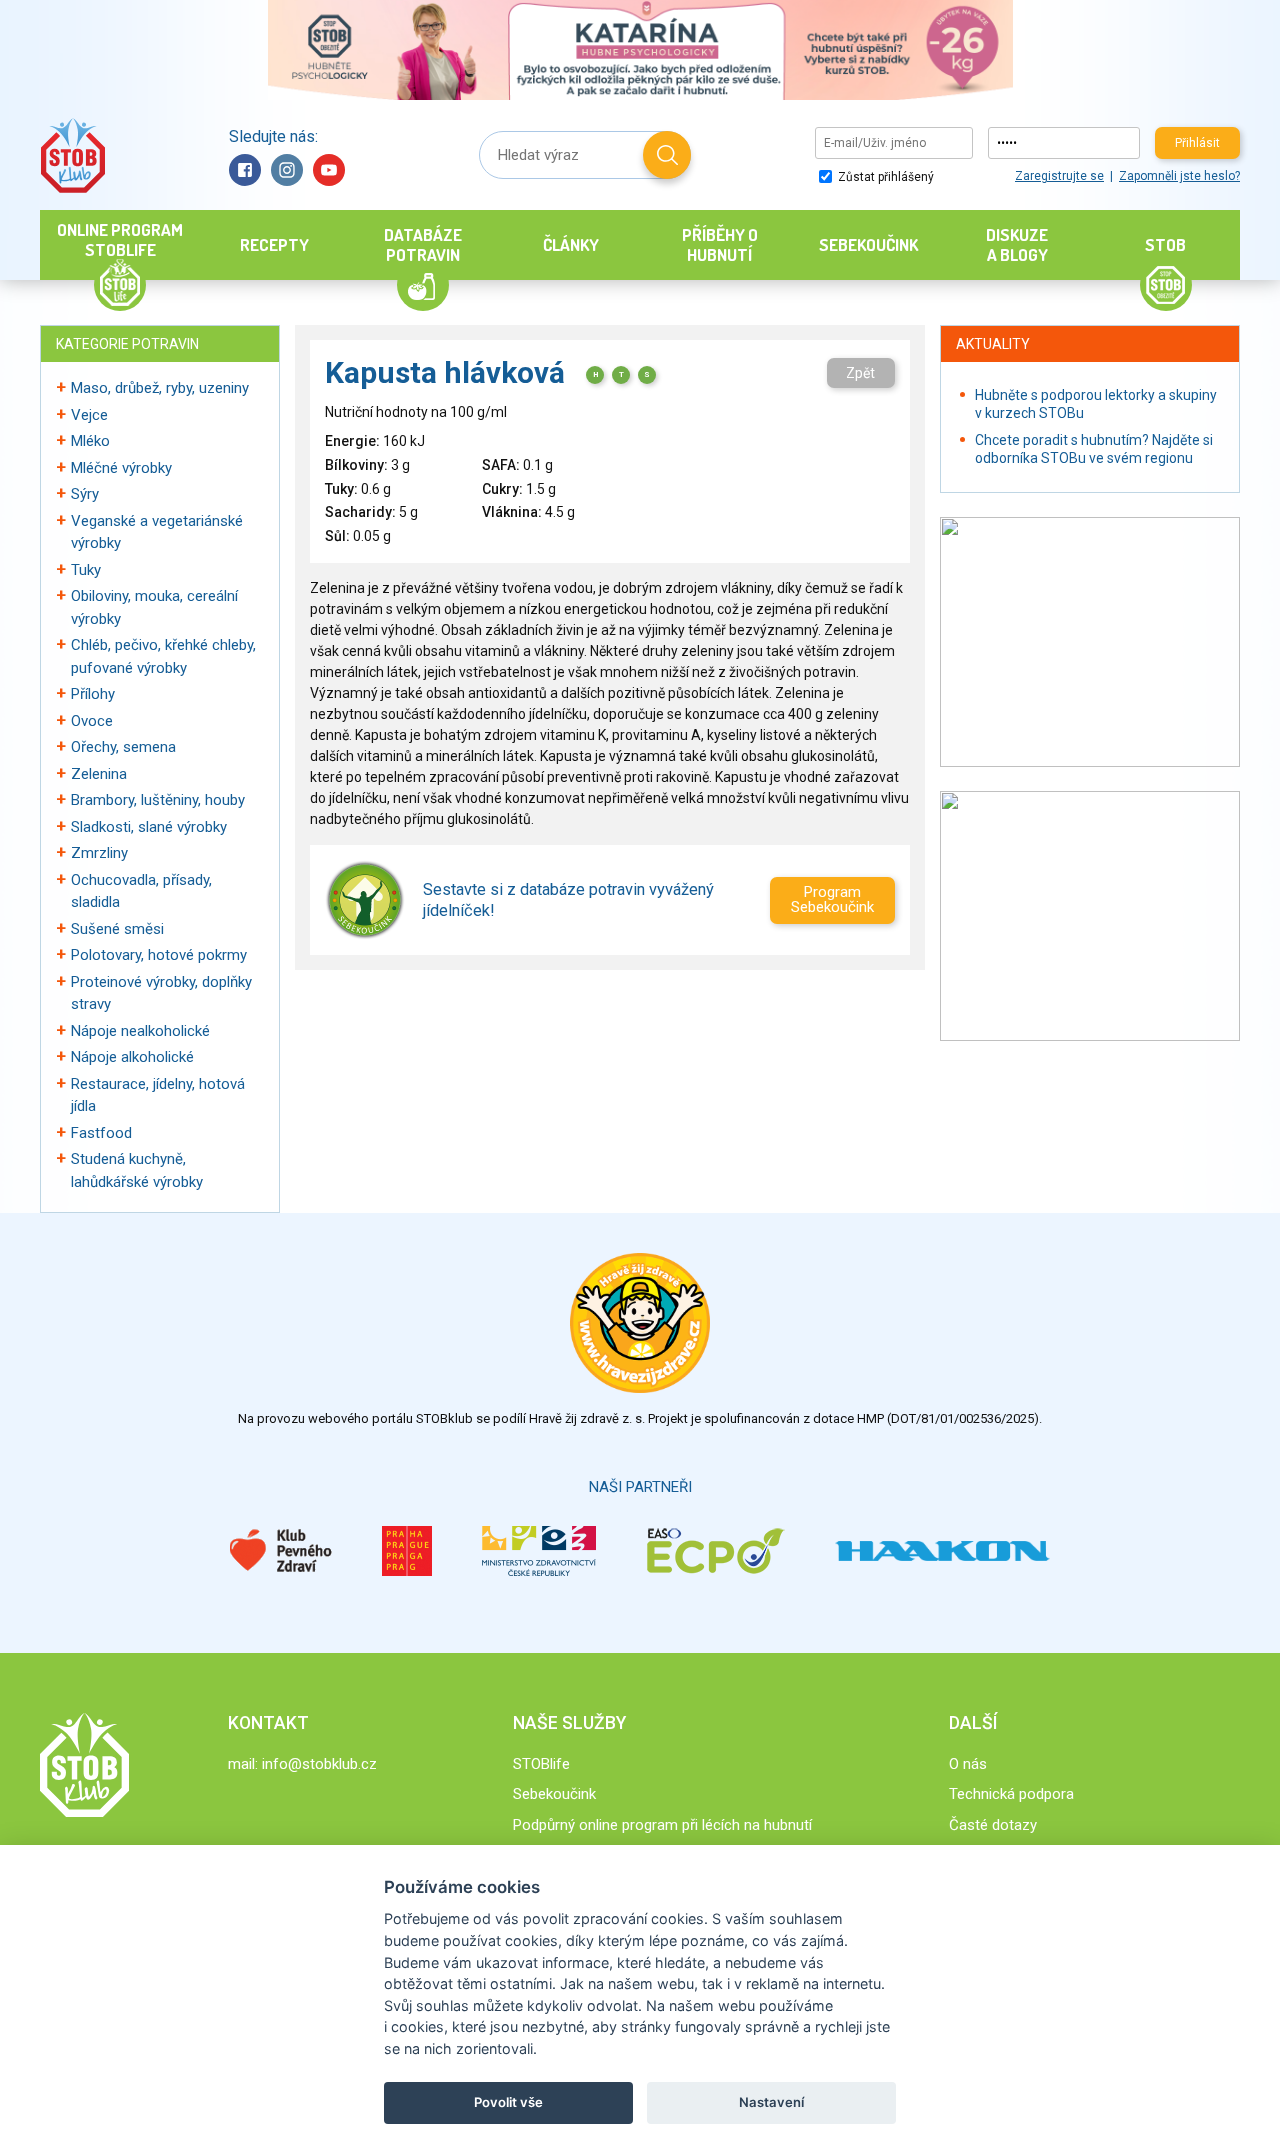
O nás (968, 1764)
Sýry (85, 494)
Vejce (89, 415)
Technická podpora (1011, 1794)
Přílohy (93, 694)
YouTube (329, 170)
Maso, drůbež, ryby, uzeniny (160, 388)
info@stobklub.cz (319, 1764)
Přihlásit (1197, 143)
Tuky (86, 570)
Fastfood (101, 1133)
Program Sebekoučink (832, 899)
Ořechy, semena (123, 747)
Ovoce (92, 721)
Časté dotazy (993, 1825)
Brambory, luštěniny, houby (158, 800)
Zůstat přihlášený (884, 177)
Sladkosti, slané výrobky (149, 827)
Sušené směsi (117, 929)
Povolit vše (508, 2102)
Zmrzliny (99, 853)
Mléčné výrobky (121, 468)
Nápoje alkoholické (132, 1057)
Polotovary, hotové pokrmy (159, 955)
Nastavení (771, 2102)
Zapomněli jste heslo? (1179, 176)
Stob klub (72, 155)
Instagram (287, 170)
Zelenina (99, 774)
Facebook (245, 170)
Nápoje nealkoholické (140, 1031)
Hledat (667, 155)
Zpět (860, 373)
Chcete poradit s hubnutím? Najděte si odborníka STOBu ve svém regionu (1094, 449)
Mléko (90, 441)
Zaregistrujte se (1059, 176)
